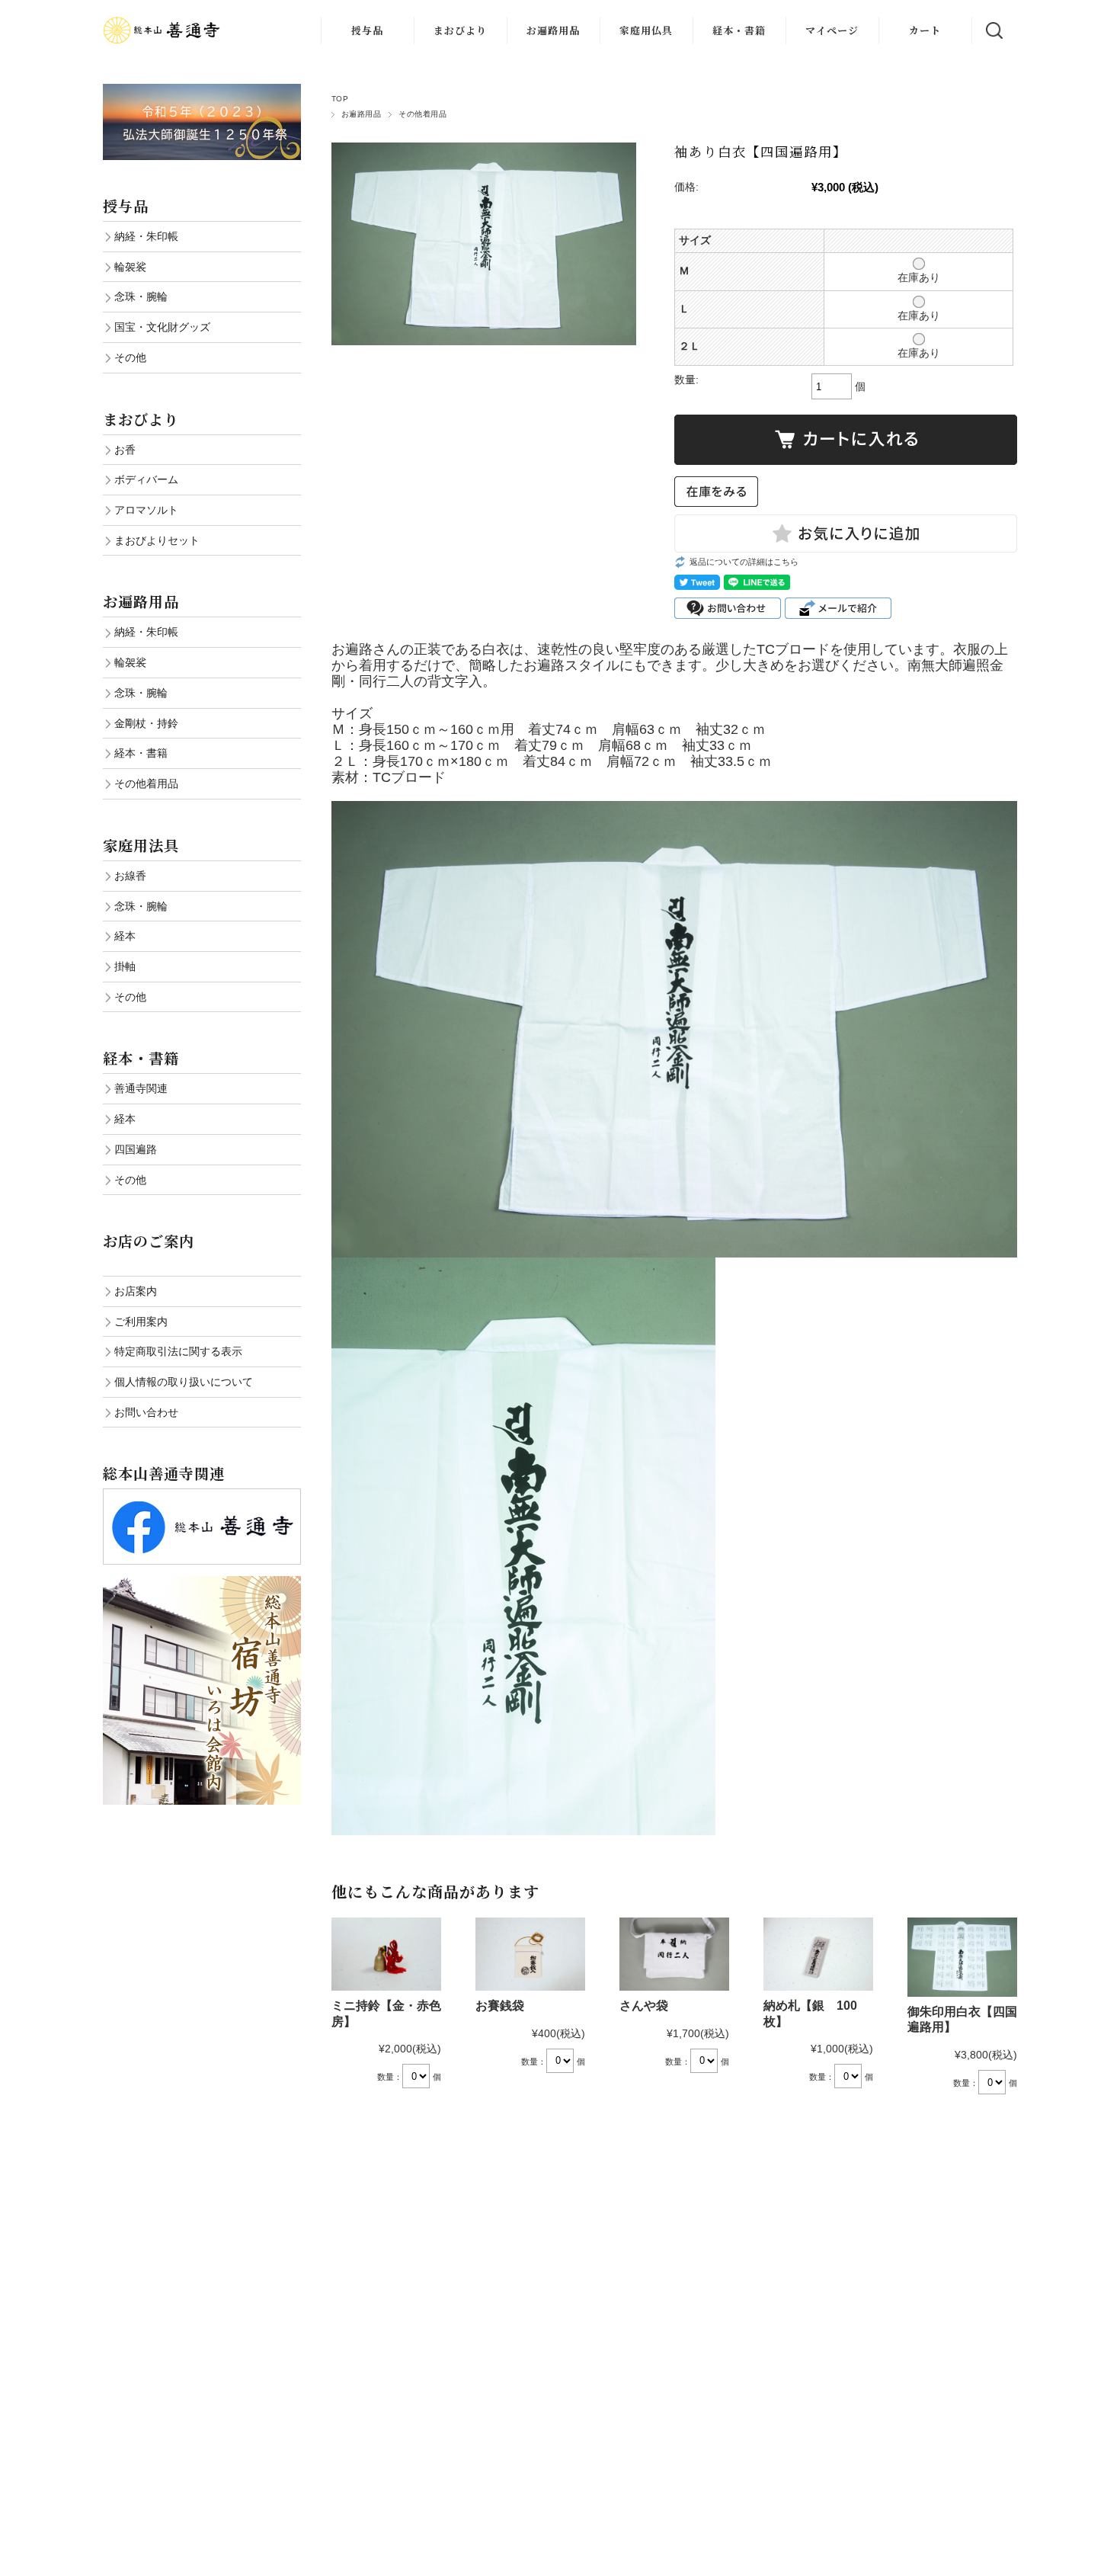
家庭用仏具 (646, 30)
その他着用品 (422, 114)
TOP (340, 99)
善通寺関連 (141, 1088)
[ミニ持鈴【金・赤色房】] (386, 1954)
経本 (125, 936)
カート (925, 30)
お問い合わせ (146, 1412)
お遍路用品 (553, 30)
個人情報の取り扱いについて (184, 1382)
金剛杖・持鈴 (146, 723)
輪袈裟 (130, 267)
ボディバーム (146, 479)
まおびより (460, 30)
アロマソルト (146, 510)
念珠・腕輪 (141, 296)
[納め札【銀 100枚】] (818, 1954)
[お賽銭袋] (530, 1954)
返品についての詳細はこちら (744, 562)
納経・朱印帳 (146, 236)
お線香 (130, 876)
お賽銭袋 (500, 2006)
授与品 (367, 30)
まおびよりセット (157, 540)
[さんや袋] (674, 1954)
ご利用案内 (141, 1322)
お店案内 (136, 1291)
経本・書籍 (739, 30)
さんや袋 (644, 2006)
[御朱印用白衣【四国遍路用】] (962, 1957)
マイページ (832, 30)
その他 (130, 357)
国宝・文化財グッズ (162, 327)
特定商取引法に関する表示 (178, 1351)
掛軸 (125, 966)
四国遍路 (136, 1149)
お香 (125, 450)
